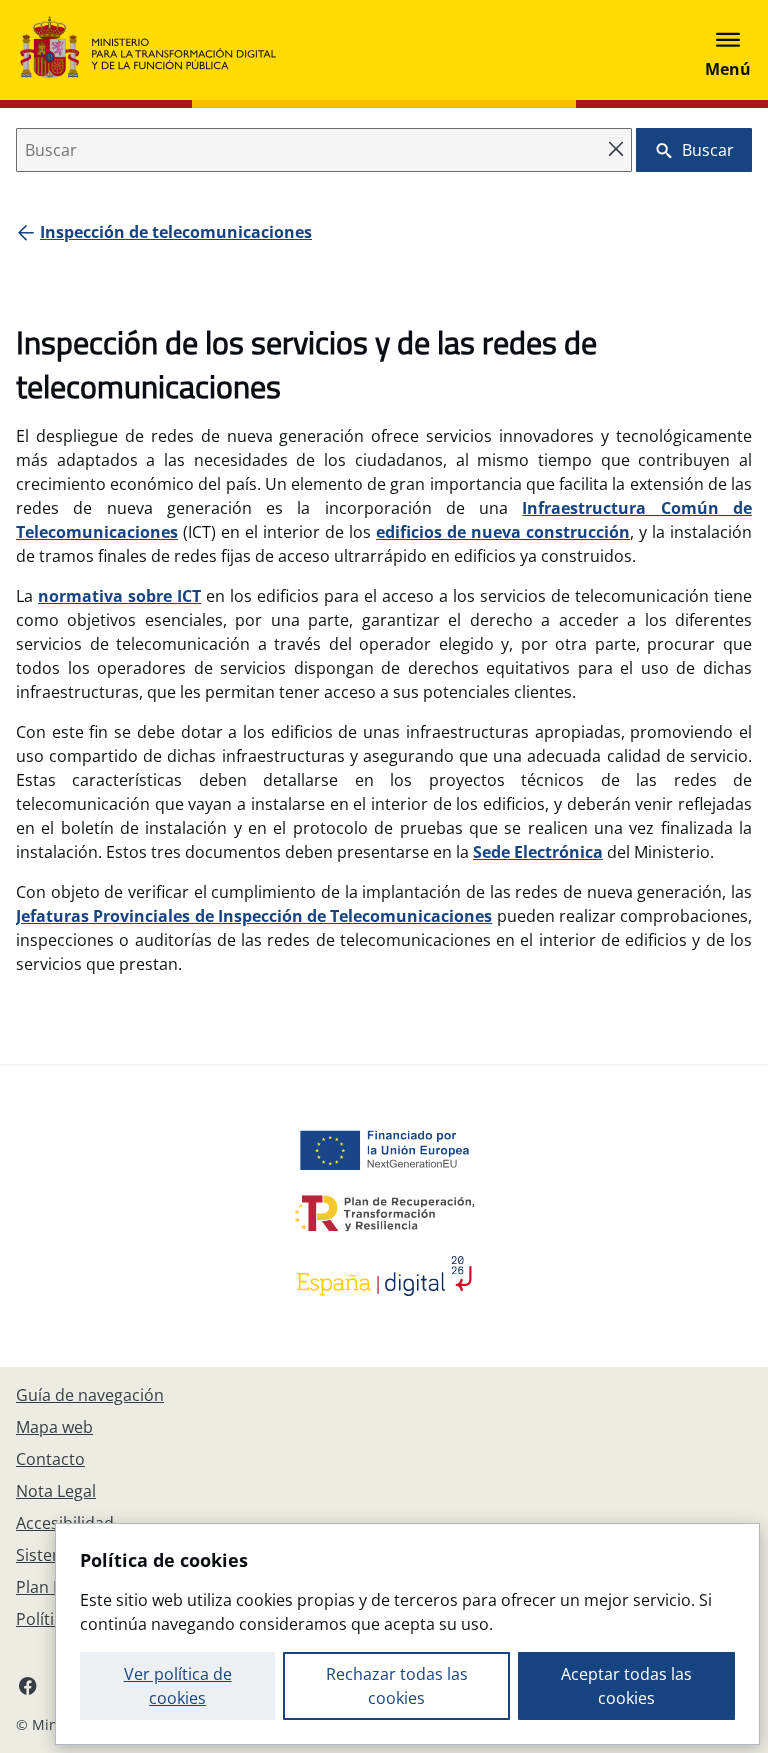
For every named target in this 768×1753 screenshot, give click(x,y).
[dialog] (407, 1634)
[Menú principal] (728, 50)
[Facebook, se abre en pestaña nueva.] (28, 1685)
